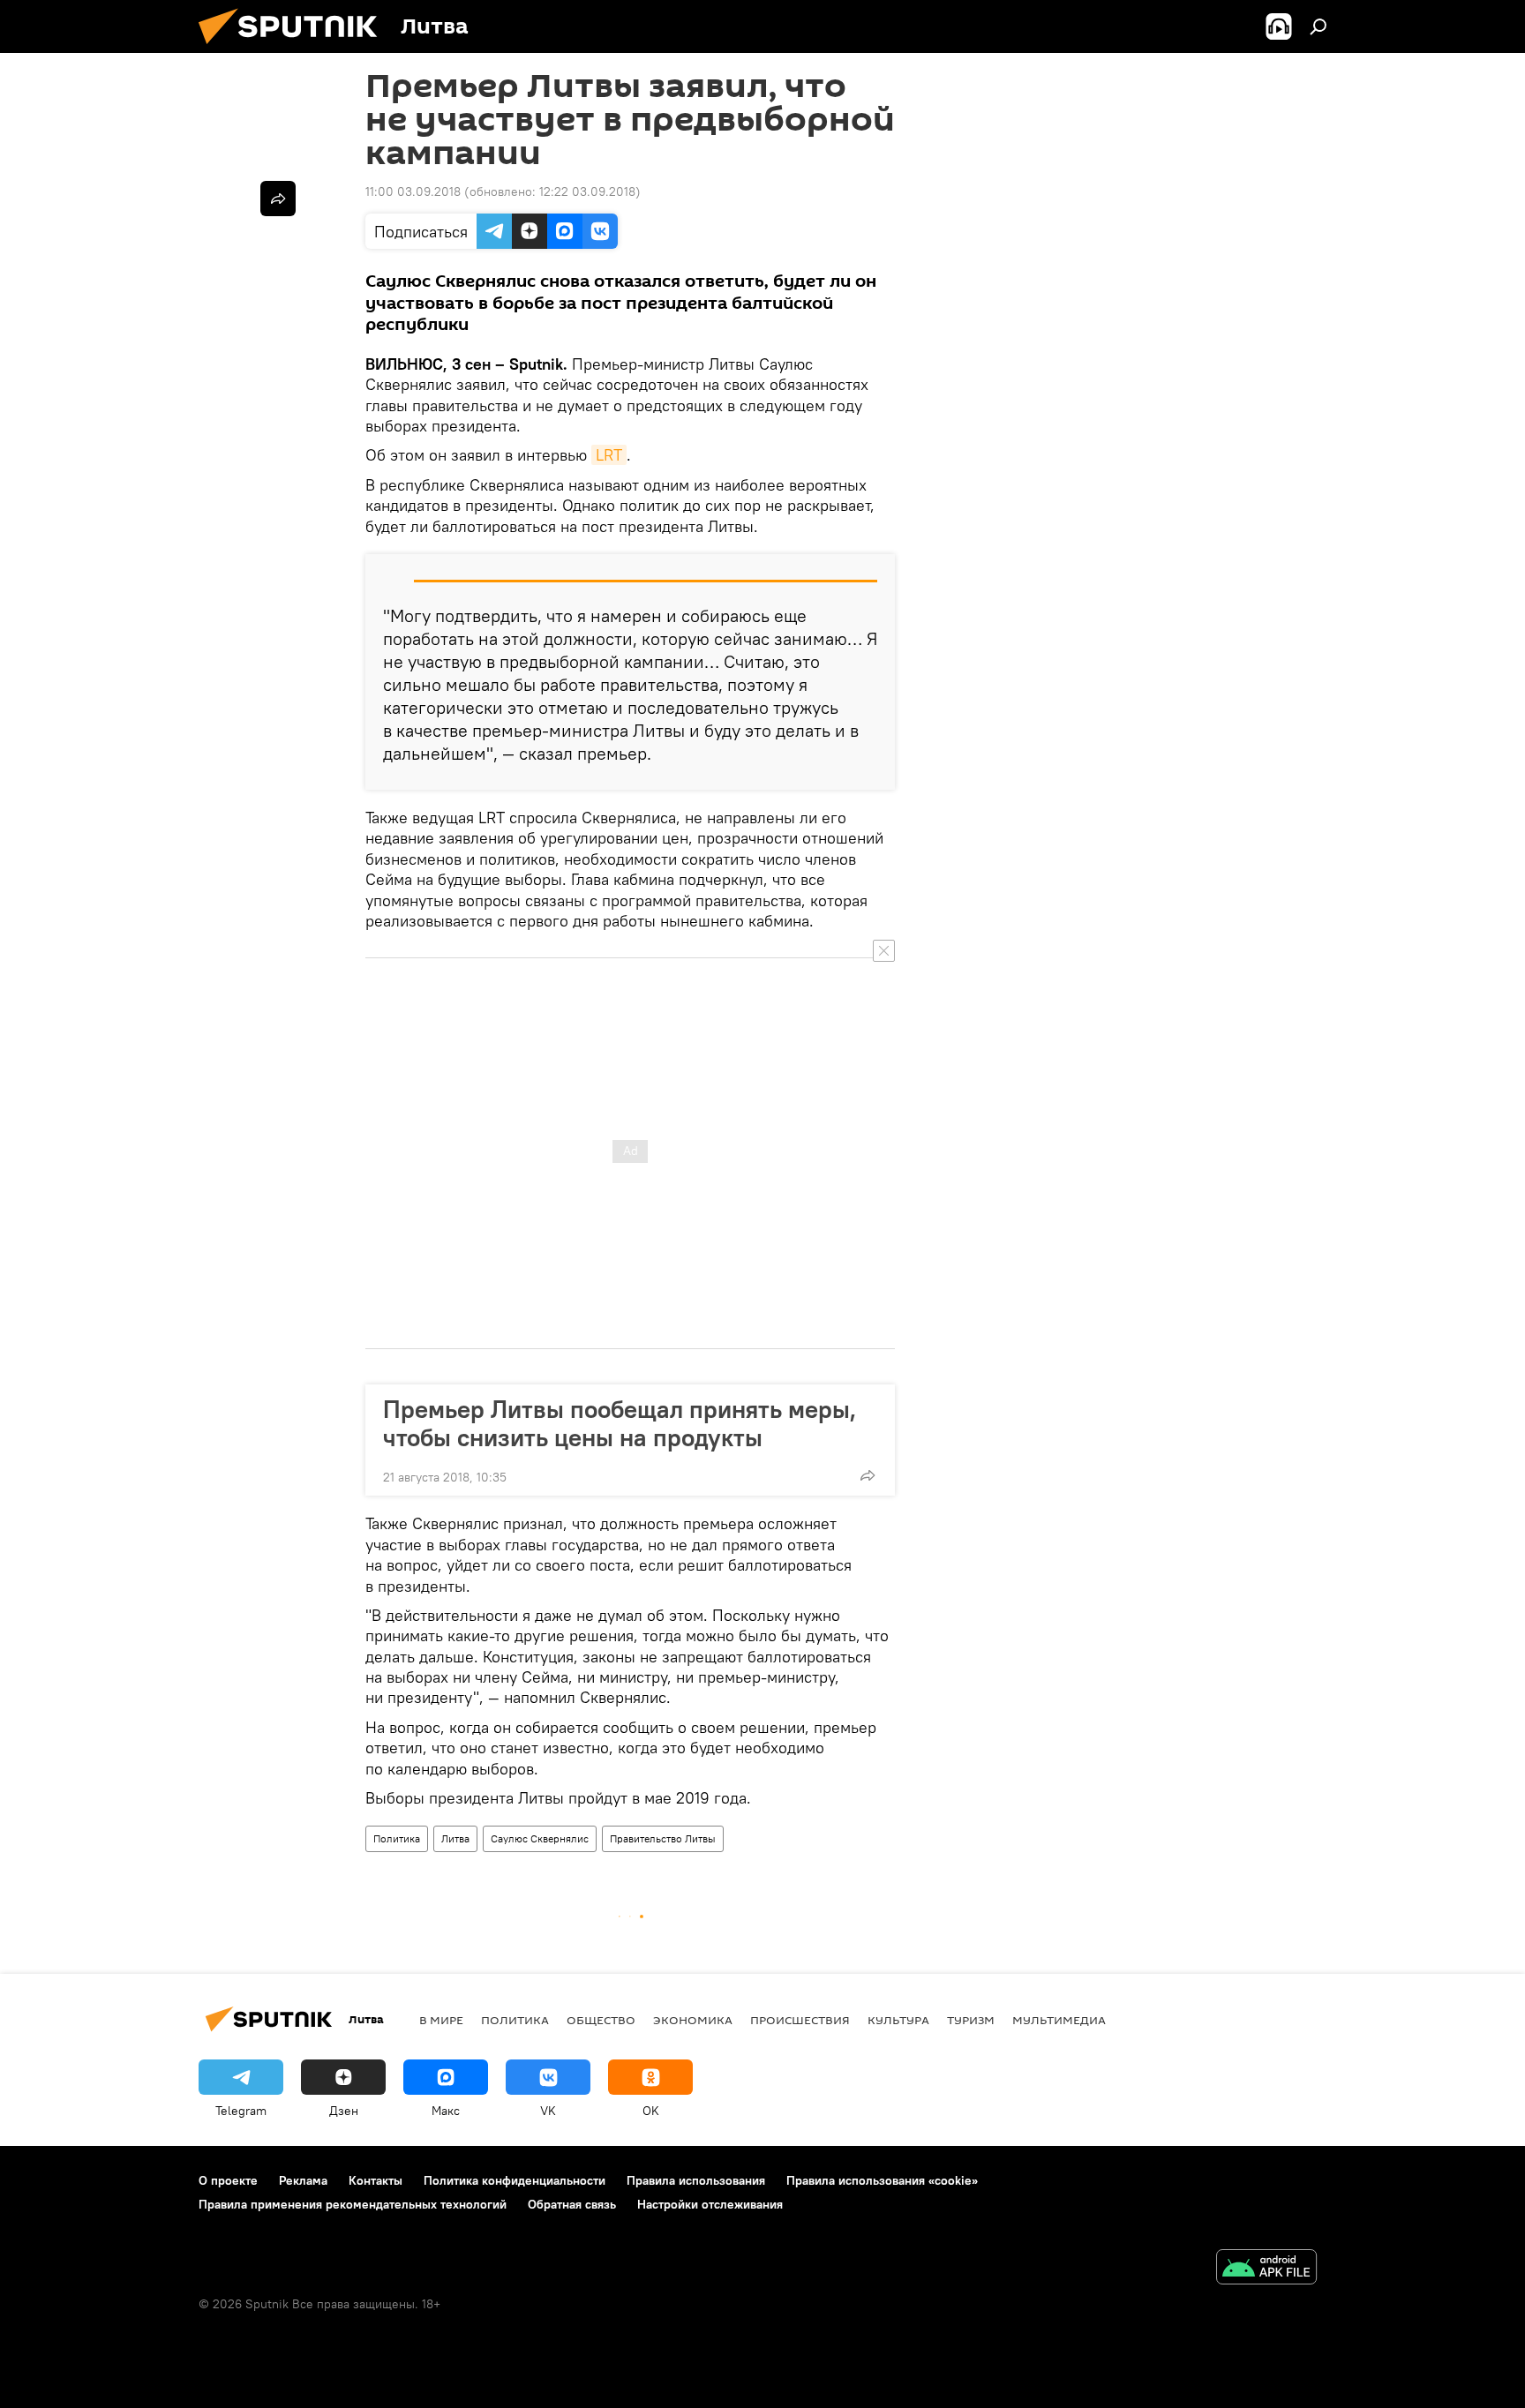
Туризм (971, 2020)
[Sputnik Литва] (295, 49)
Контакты (376, 2180)
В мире (441, 2020)
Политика (397, 1838)
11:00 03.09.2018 (413, 191)
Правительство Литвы (663, 1838)
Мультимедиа (1059, 2020)
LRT (609, 455)
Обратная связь (572, 2204)
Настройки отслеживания (710, 2204)
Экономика (693, 2020)
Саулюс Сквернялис (540, 1838)
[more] (868, 1475)
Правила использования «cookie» (882, 2180)
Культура (898, 2020)
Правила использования (696, 2180)
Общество (601, 2020)
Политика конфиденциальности (515, 2180)
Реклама (303, 2180)
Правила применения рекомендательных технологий (353, 2204)
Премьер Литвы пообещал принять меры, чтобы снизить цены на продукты (620, 1423)
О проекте (228, 2180)
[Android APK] (1266, 2269)
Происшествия (800, 2020)
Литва (455, 1838)
